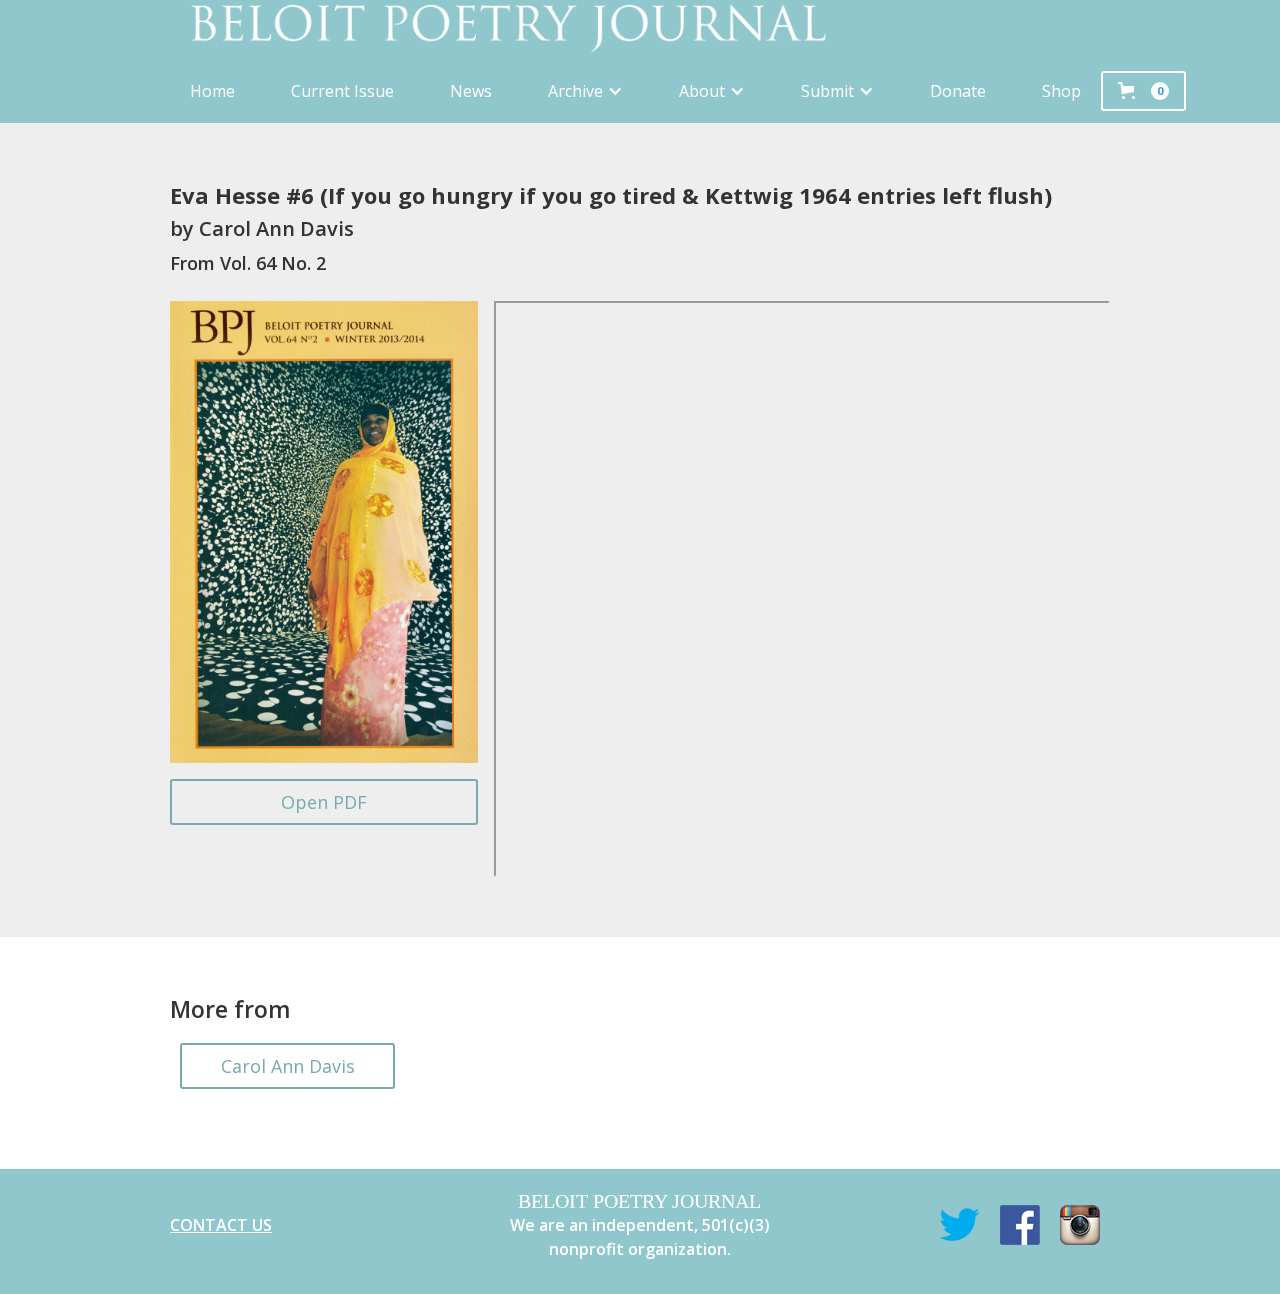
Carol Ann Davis (288, 1066)
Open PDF (324, 802)
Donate (958, 91)
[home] (640, 29)
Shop (1061, 91)
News (471, 91)
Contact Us (221, 1225)
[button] (585, 91)
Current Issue (342, 91)
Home (212, 91)
